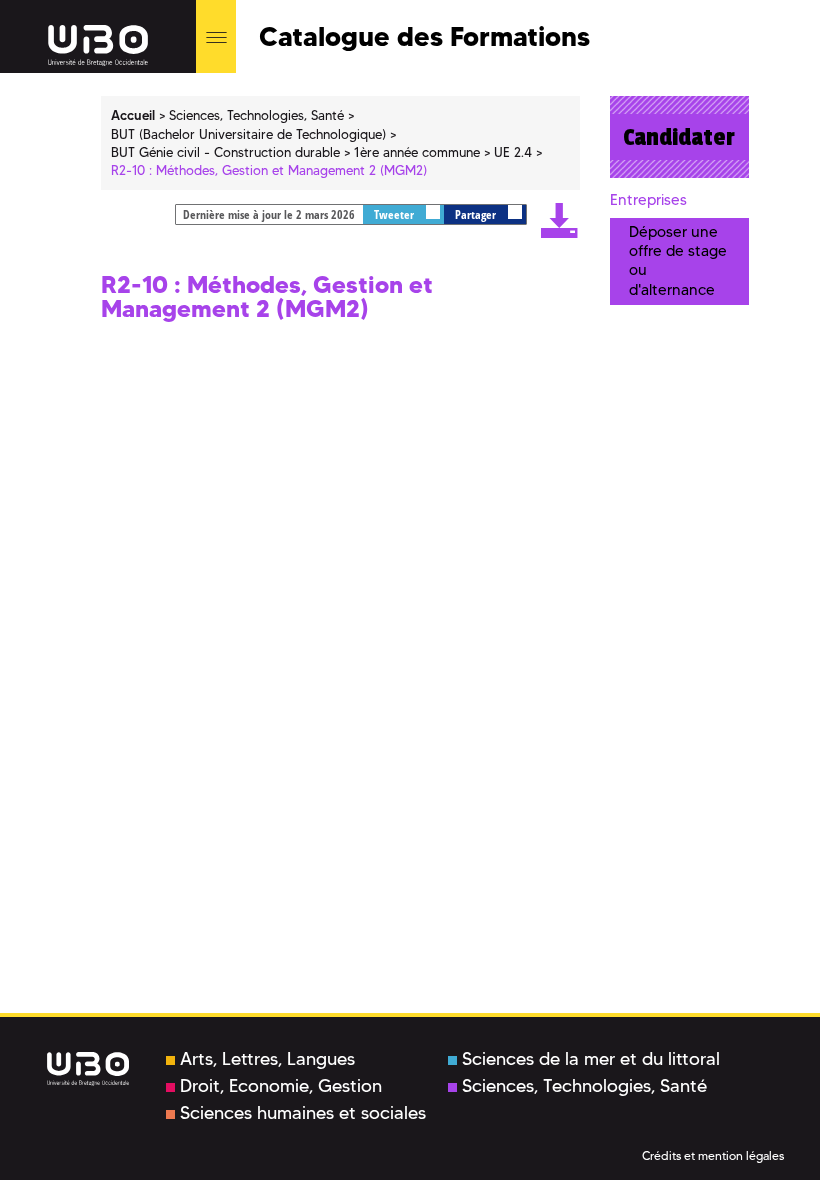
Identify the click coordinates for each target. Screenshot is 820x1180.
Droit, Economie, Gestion (281, 1086)
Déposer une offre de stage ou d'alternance (678, 261)
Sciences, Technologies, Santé (584, 1086)
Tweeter (395, 214)
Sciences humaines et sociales (303, 1113)
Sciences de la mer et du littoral (591, 1059)
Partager (477, 214)
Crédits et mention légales (713, 1155)
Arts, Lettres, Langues (267, 1059)
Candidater (679, 137)
